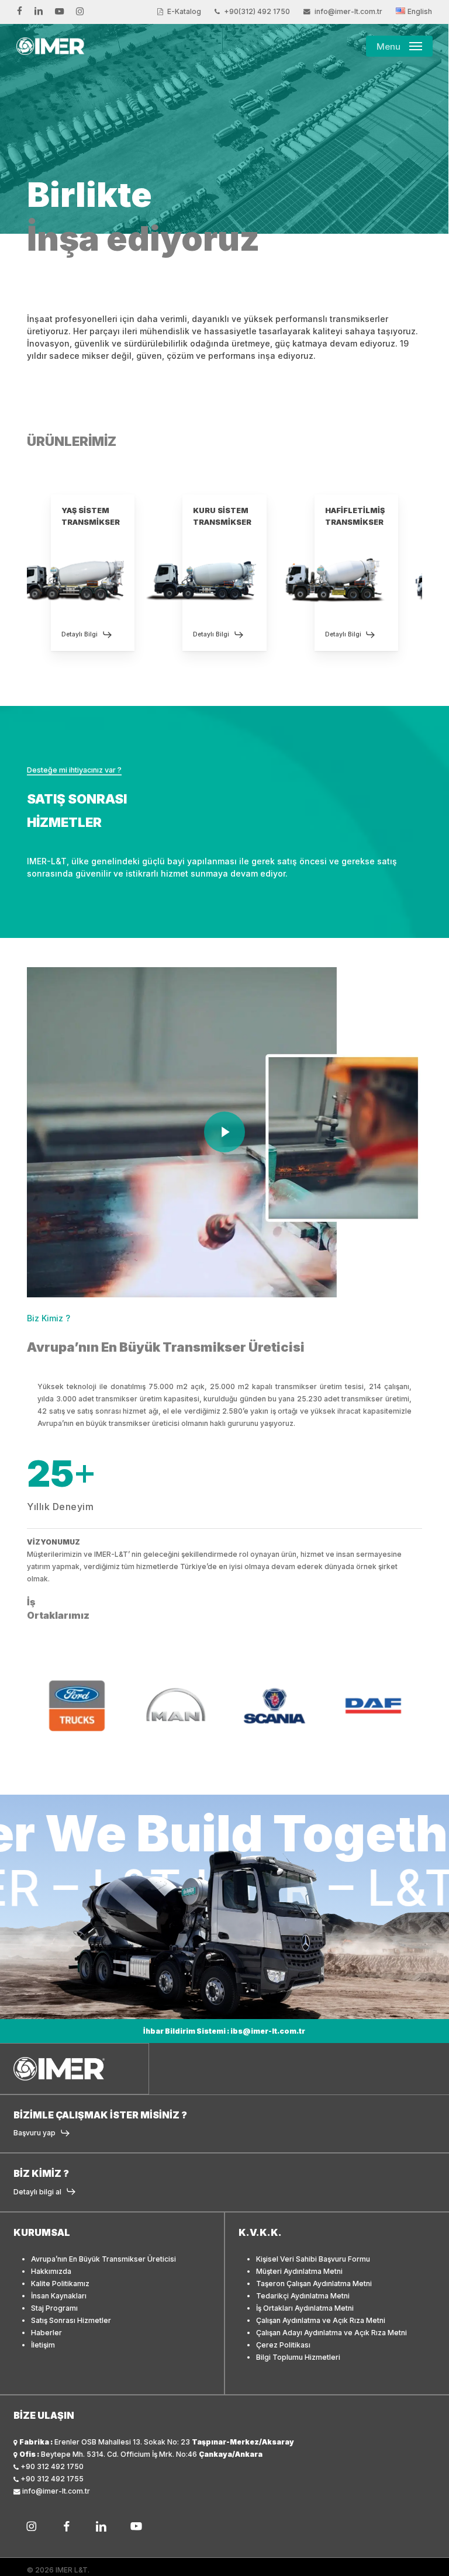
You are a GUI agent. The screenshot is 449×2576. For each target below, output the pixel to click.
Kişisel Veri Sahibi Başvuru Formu (313, 2259)
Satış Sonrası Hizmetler (71, 2320)
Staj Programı (54, 2308)
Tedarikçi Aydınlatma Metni (303, 2296)
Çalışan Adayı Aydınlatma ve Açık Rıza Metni (331, 2333)
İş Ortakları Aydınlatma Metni (305, 2308)
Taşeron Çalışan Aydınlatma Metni (314, 2284)
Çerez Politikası (283, 2345)
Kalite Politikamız (60, 2284)
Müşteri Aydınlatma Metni (299, 2271)
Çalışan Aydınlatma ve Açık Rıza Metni (321, 2320)
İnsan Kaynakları (59, 2296)
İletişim (43, 2345)
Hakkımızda (51, 2271)
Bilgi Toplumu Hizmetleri (298, 2357)
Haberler (46, 2333)
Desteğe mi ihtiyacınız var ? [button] (74, 770)
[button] (399, 46)
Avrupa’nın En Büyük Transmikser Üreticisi (103, 2259)
